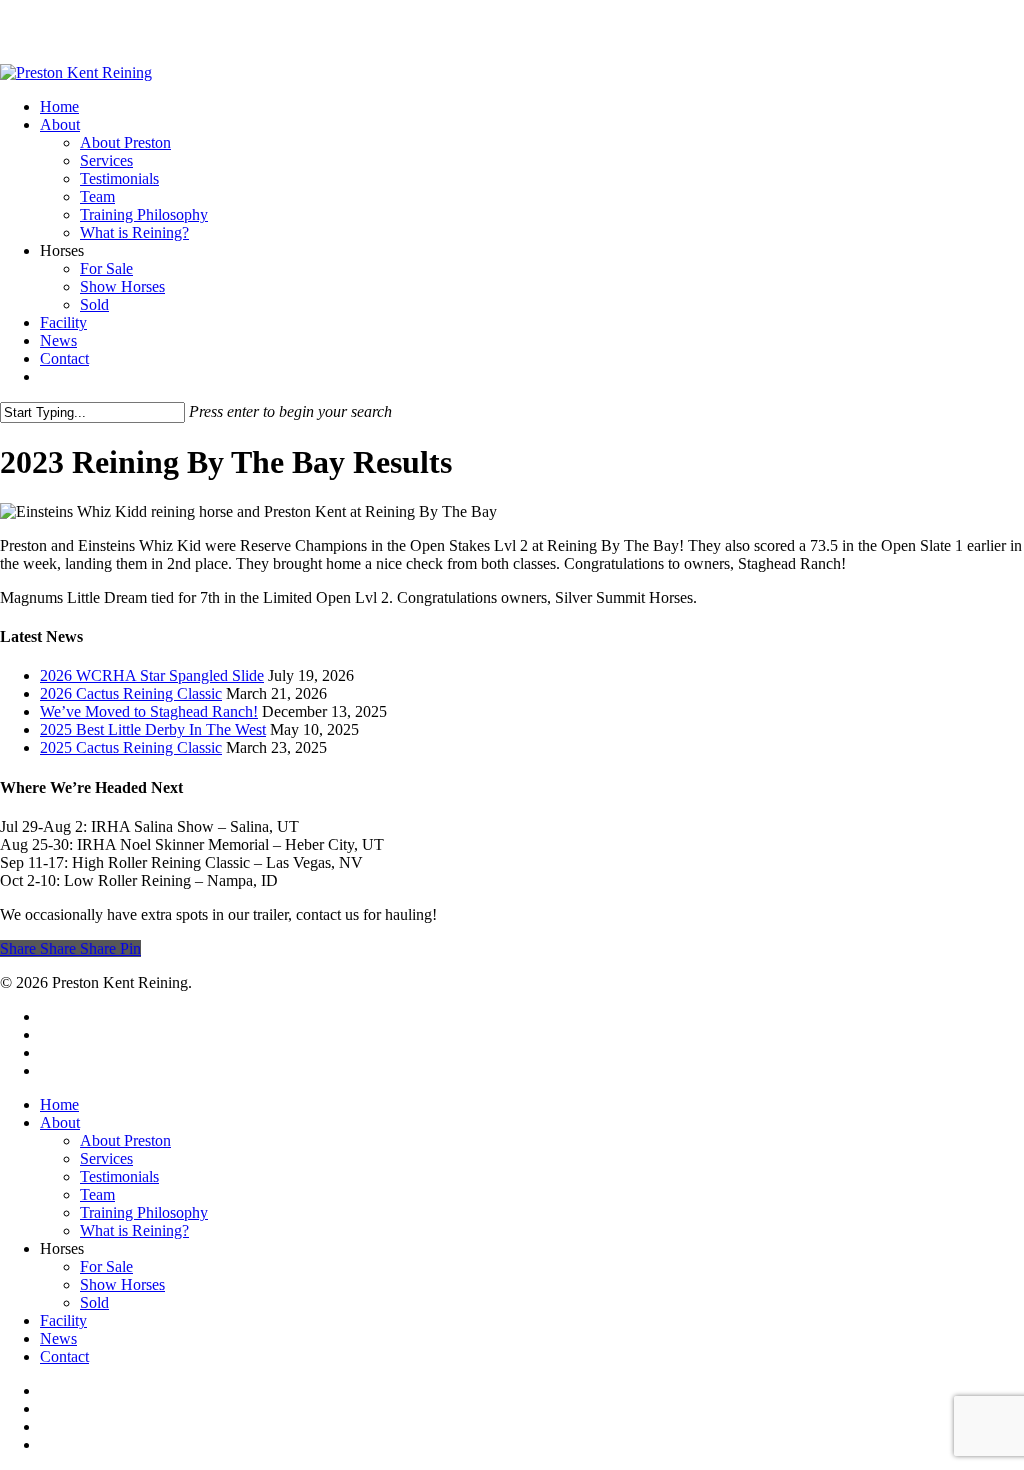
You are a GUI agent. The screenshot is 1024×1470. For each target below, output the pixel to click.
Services (106, 1158)
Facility (63, 1320)
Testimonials (119, 1176)
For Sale (106, 1266)
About (60, 1122)
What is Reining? (134, 1230)
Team (97, 1194)
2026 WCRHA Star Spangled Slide (152, 675)
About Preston (125, 1140)
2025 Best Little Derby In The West (153, 729)
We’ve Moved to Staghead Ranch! (149, 711)
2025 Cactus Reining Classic (131, 747)
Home (59, 1104)
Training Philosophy (144, 1212)
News (58, 1338)
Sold (94, 1302)
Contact (64, 1356)
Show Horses (122, 1284)
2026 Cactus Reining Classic (131, 693)
